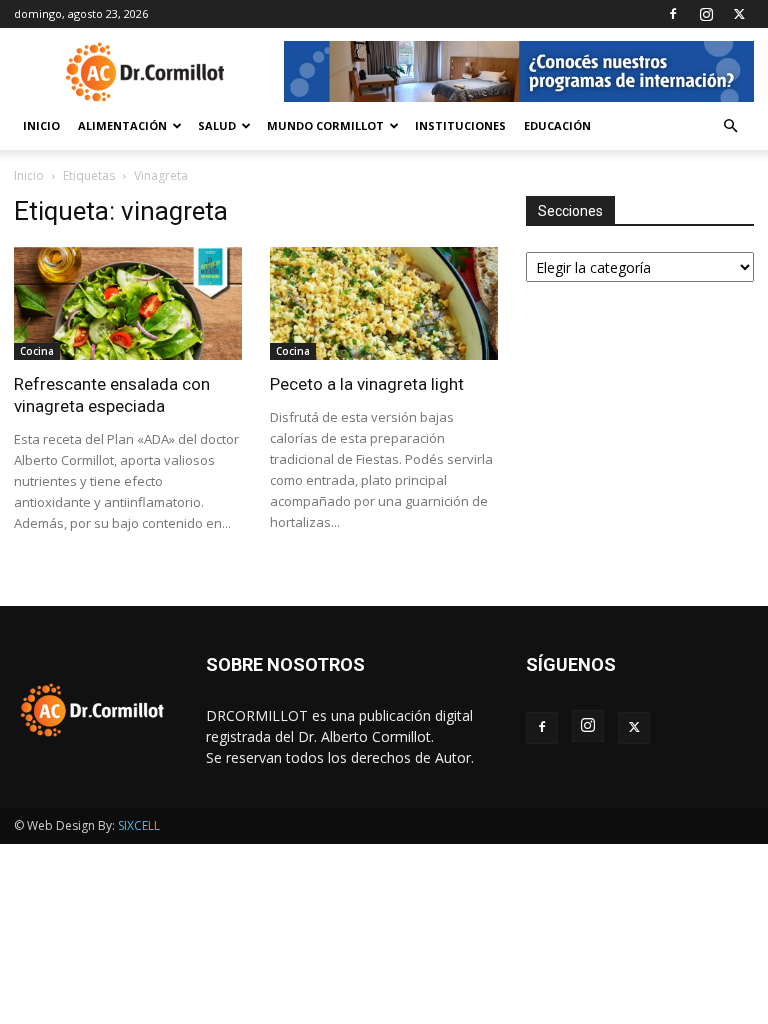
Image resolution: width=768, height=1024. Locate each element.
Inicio (41, 125)
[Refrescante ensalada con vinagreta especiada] (128, 303)
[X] (739, 14)
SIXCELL (139, 825)
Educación (557, 125)
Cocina (37, 351)
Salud (217, 125)
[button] (730, 126)
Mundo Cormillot (325, 125)
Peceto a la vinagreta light (367, 384)
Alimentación (122, 125)
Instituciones (460, 125)
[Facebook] (673, 14)
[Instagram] (706, 14)
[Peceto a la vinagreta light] (384, 303)
